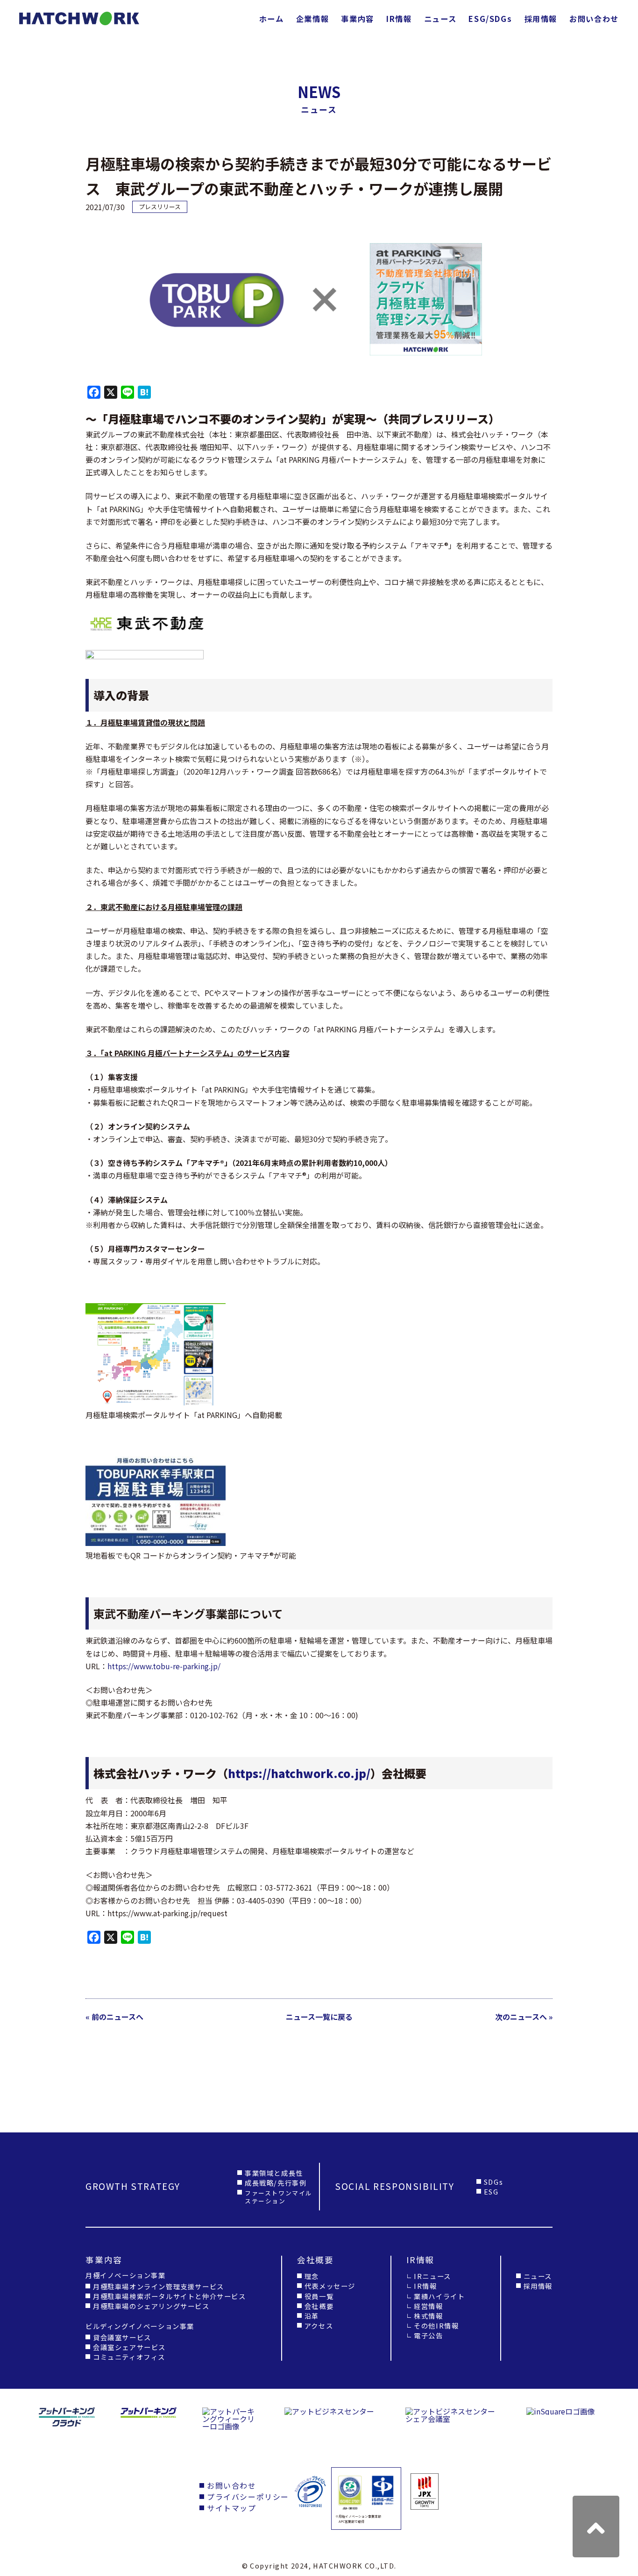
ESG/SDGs (490, 19)
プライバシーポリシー (248, 2497)
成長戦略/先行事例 (276, 2183)
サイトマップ (232, 2508)
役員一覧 (319, 2296)
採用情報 (541, 19)
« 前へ (114, 2017)
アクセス (319, 2325)
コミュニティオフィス (129, 2357)
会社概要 (319, 2306)
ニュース (440, 19)
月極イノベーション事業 (126, 2275)
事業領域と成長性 (274, 2173)
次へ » (524, 2017)
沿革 (312, 2316)
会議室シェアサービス (129, 2347)
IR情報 (399, 19)
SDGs (493, 2182)
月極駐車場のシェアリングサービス (151, 2306)
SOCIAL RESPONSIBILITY (395, 2186)
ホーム (272, 19)
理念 (312, 2276)
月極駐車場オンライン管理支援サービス (159, 2286)
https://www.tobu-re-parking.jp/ (164, 1666)
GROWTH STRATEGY (133, 2186)
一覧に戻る (319, 2017)
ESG (491, 2191)
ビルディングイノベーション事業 (140, 2326)
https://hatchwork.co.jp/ (299, 1773)
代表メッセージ (330, 2286)
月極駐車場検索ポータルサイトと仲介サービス (170, 2296)
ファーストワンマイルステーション (279, 2197)
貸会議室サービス (122, 2337)
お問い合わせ (594, 19)
